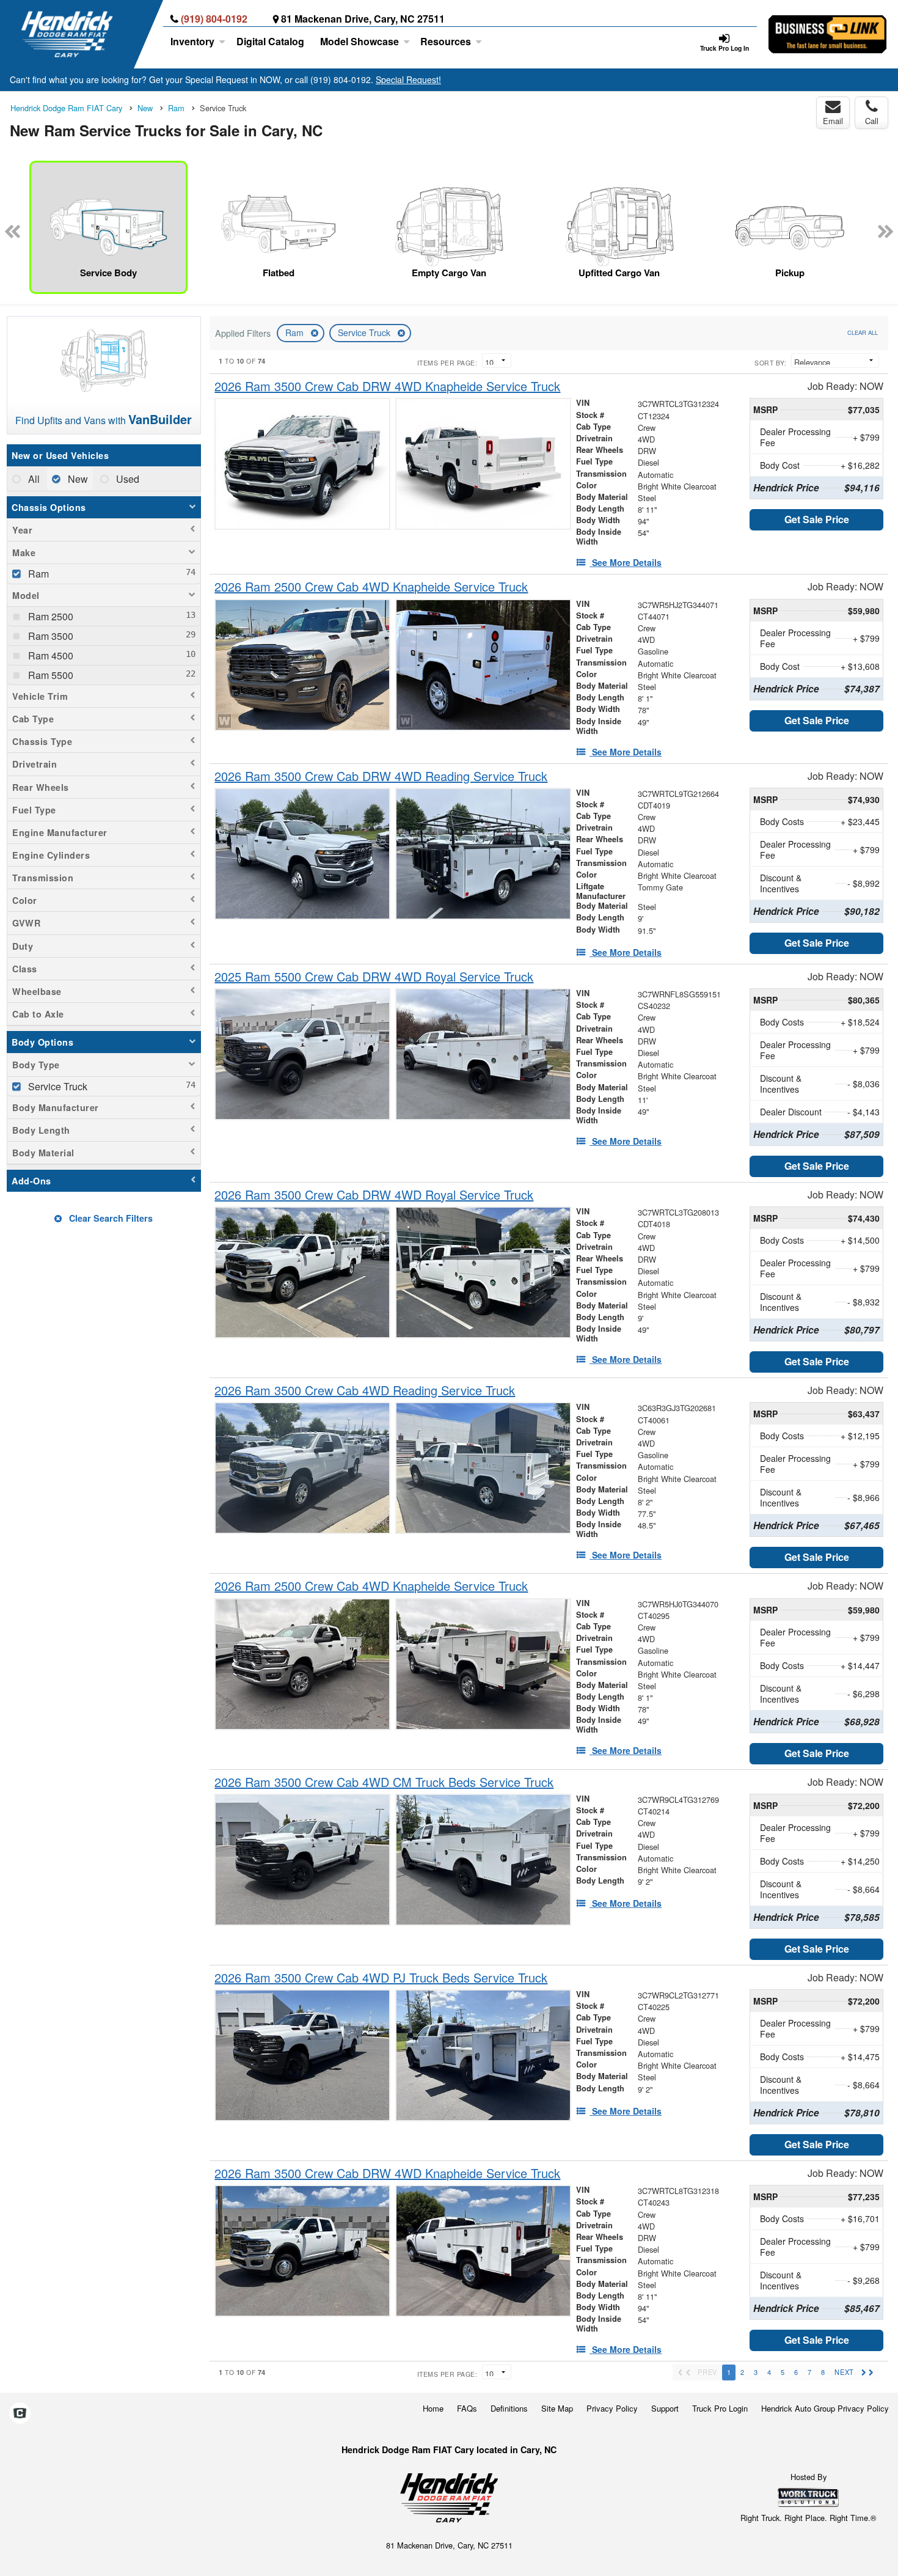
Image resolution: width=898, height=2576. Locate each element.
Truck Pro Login (720, 2408)
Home (433, 2408)
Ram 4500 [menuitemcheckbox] (49, 655)
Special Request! (408, 79)
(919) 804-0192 (214, 19)
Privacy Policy (612, 2408)
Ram (296, 332)
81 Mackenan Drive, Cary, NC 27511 (363, 19)
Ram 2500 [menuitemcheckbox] (49, 616)
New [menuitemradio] (77, 479)
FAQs (467, 2408)
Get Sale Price (817, 519)
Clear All (863, 332)
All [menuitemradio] (33, 479)
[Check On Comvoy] (20, 2413)
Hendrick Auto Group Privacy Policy (825, 2408)
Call (872, 121)
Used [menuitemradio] (126, 479)
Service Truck (365, 332)
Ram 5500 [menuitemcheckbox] (49, 675)
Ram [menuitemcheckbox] (37, 574)
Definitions (509, 2408)
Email (833, 121)
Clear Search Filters (110, 1218)
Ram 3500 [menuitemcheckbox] (49, 636)
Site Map (557, 2408)
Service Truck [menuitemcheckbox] (57, 1086)
